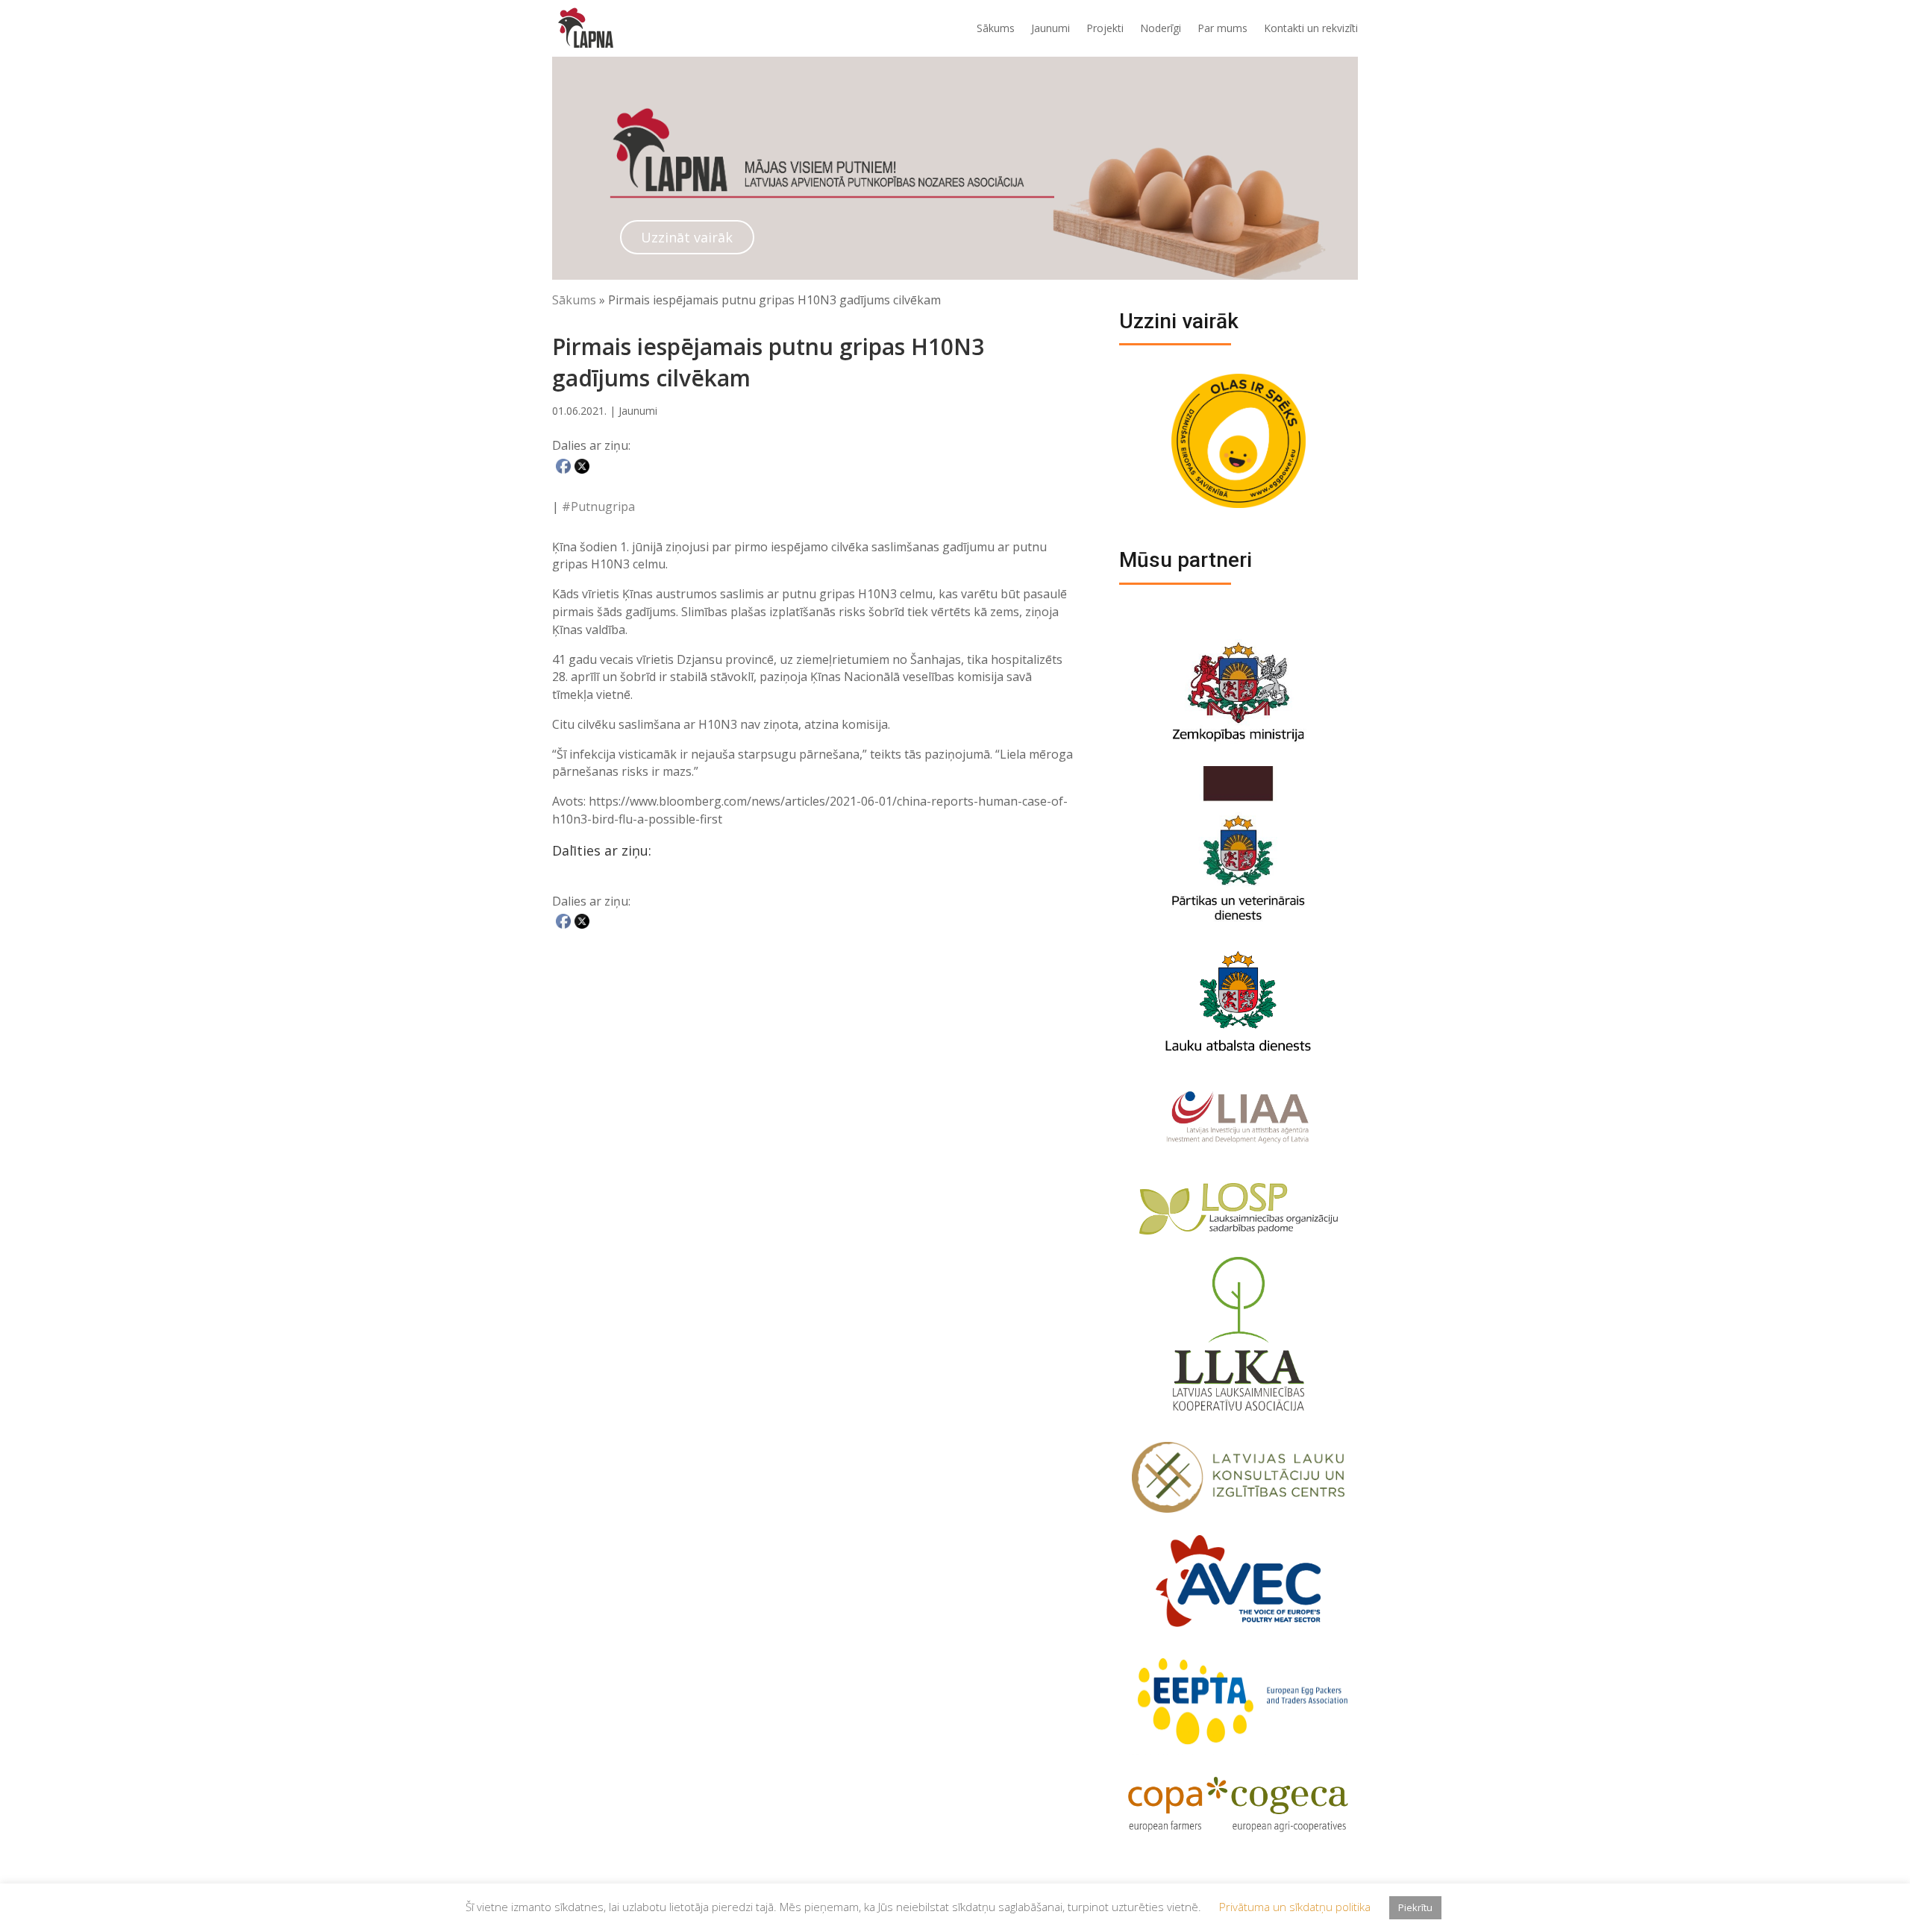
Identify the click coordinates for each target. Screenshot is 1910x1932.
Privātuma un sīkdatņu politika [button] (1295, 1907)
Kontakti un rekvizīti (1311, 28)
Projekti (1105, 28)
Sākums (996, 28)
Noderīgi (1161, 28)
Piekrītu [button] (1415, 1907)
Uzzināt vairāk (687, 237)
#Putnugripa (598, 506)
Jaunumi (1050, 28)
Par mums (1222, 28)
